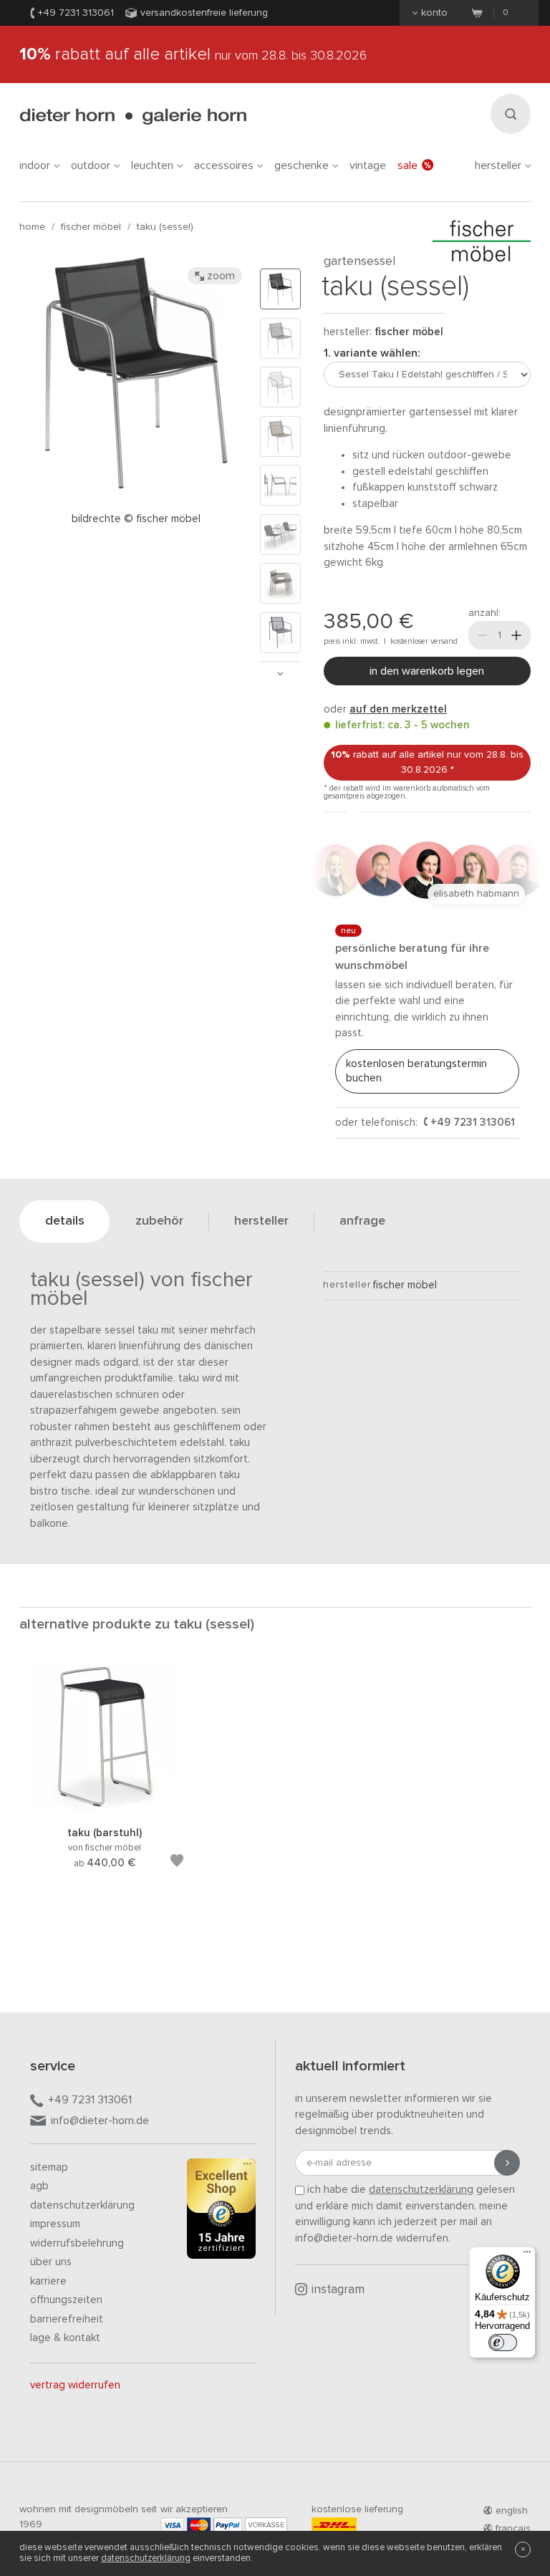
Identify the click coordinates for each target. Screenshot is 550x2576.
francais (513, 2529)
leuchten (152, 165)
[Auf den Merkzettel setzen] (177, 1863)
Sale (407, 165)
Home (32, 227)
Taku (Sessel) (165, 227)
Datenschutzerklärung (82, 2205)
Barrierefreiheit (67, 2319)
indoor (35, 165)
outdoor (91, 165)
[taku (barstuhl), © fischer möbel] (105, 1807)
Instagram (338, 2290)
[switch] (503, 2343)
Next (280, 674)
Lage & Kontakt (65, 2338)
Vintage (368, 165)
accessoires (224, 165)
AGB (39, 2186)
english (512, 2511)
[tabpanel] (105, 1785)
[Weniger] (483, 635)
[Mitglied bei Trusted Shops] (221, 2211)
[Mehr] (516, 635)
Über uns (51, 2262)
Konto (434, 13)
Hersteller (498, 165)
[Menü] (527, 2255)
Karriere (48, 2281)
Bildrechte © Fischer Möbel (136, 519)
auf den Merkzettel (398, 709)
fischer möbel (91, 227)
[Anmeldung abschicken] (507, 2163)
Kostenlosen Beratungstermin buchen (416, 1071)
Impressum (55, 2224)
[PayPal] (228, 2525)
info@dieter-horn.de (100, 2121)
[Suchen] (511, 114)
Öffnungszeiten (66, 2300)
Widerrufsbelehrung (77, 2243)
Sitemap (49, 2167)
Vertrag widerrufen (75, 2385)
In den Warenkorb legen (427, 671)
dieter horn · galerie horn (133, 116)
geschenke (301, 165)
